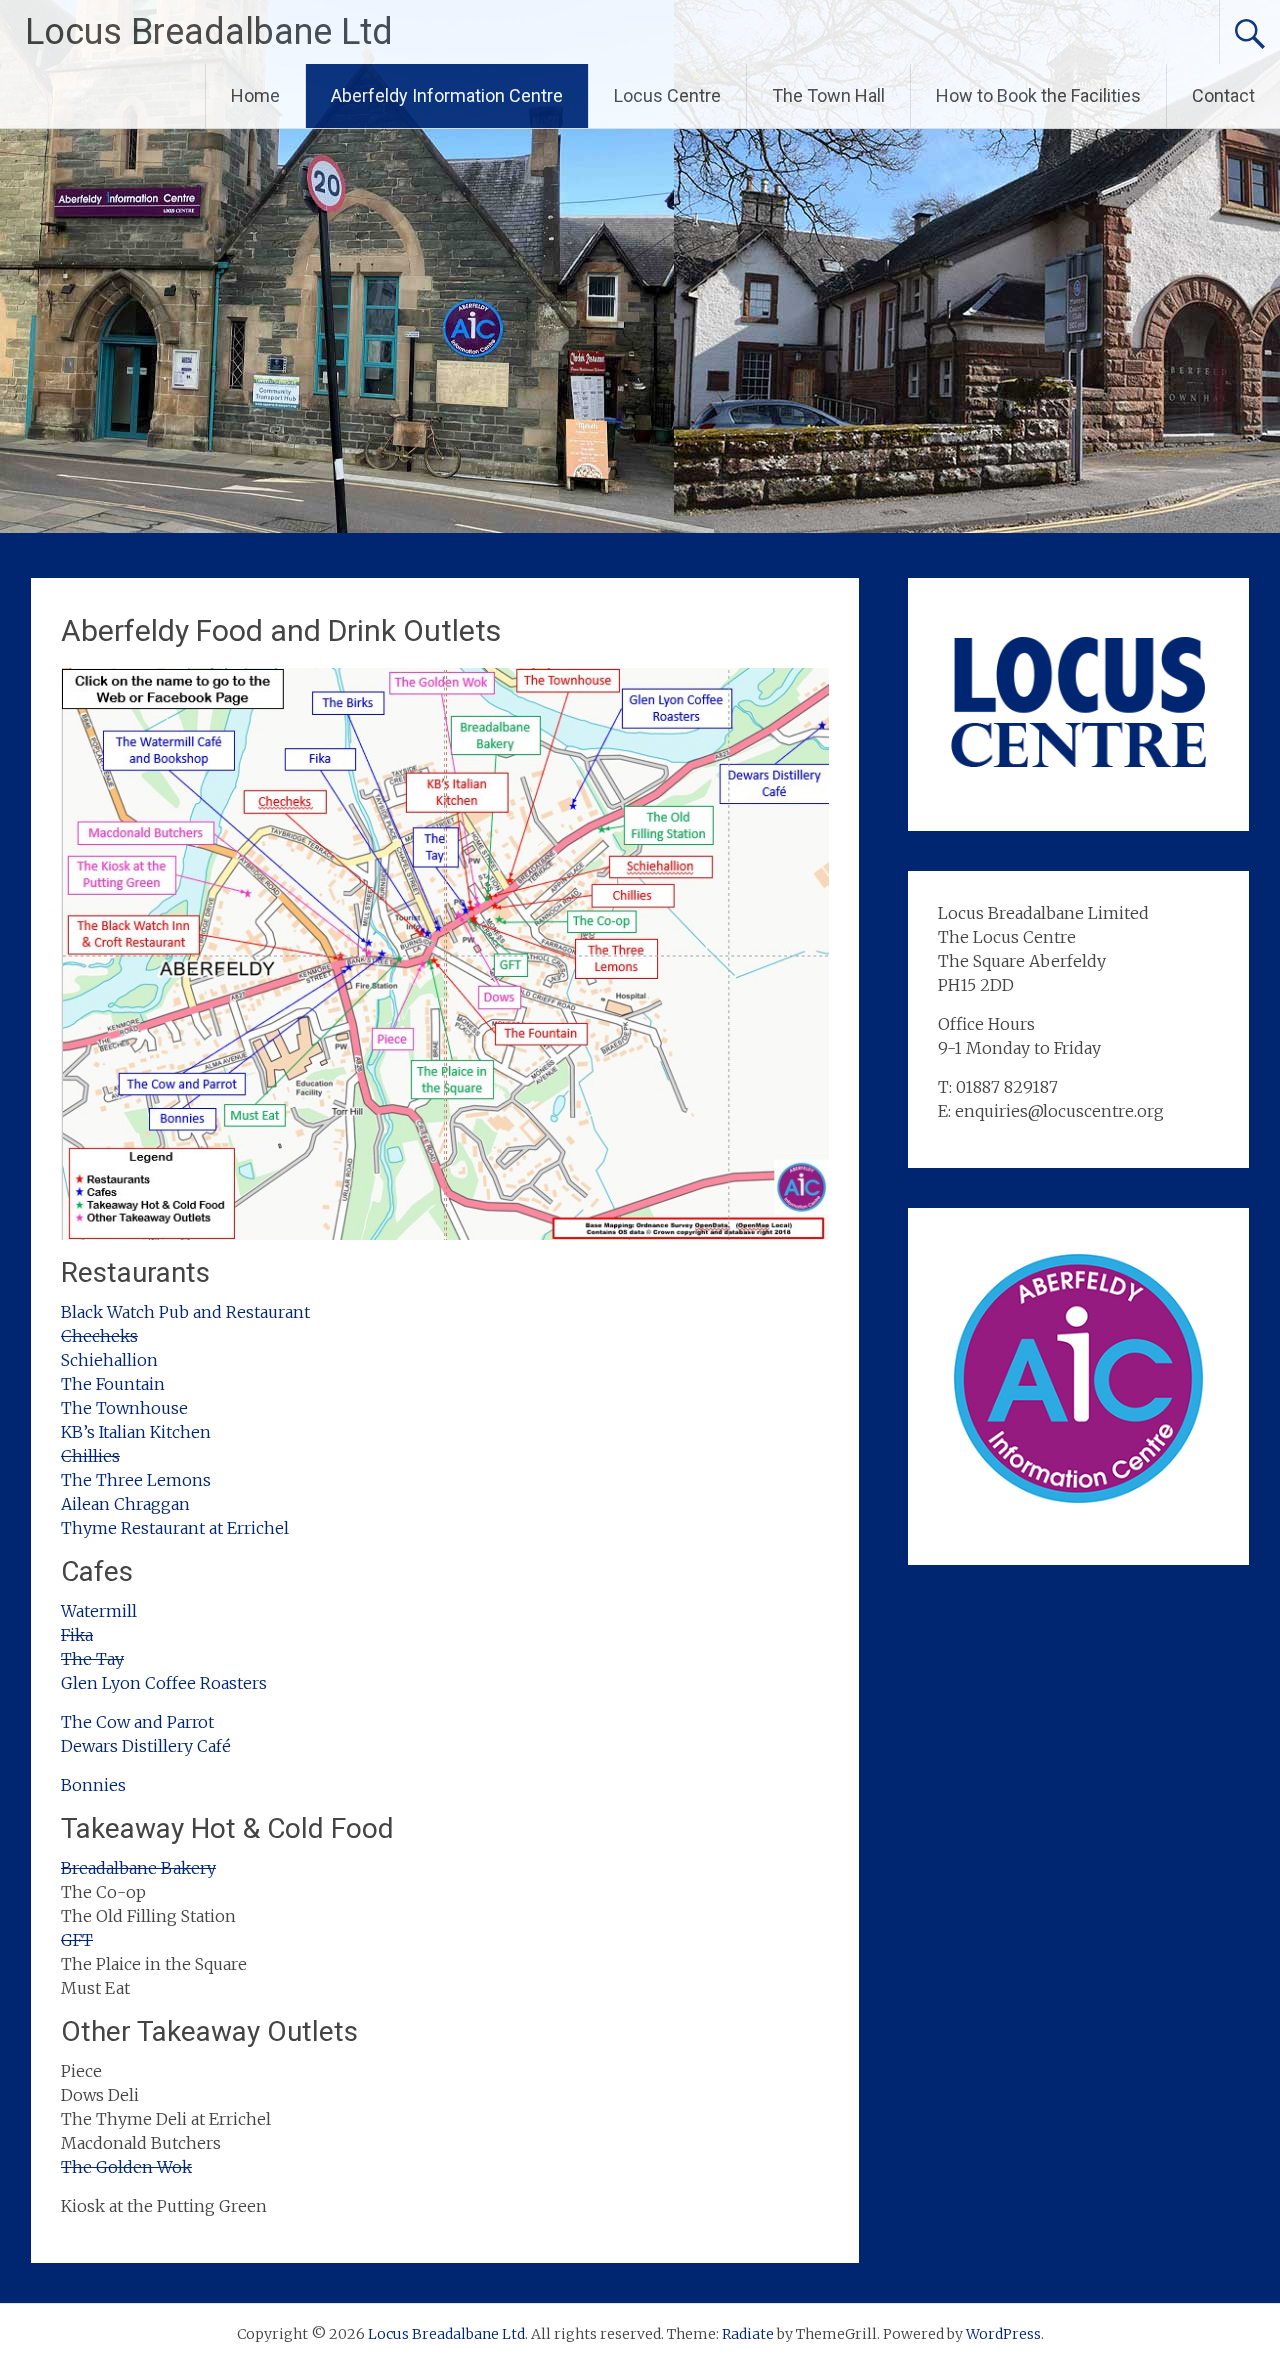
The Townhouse (124, 1408)
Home (255, 95)
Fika (77, 1635)
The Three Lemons (136, 1480)
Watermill (99, 1611)
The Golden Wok (126, 2167)
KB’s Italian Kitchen (136, 1432)
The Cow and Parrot (137, 1722)
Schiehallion (109, 1360)
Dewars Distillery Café (146, 1746)
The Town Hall (828, 95)
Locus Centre (667, 95)
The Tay (92, 1659)
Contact (1223, 95)
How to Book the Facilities (1038, 95)
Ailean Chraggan (125, 1504)
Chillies (90, 1456)
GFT (77, 1940)
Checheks (99, 1336)
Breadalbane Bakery (138, 1868)
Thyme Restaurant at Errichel (175, 1528)
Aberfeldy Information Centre (447, 95)
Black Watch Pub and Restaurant (185, 1312)
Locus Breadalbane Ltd (209, 32)
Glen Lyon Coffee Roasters (164, 1683)
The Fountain (113, 1384)
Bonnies (93, 1785)
